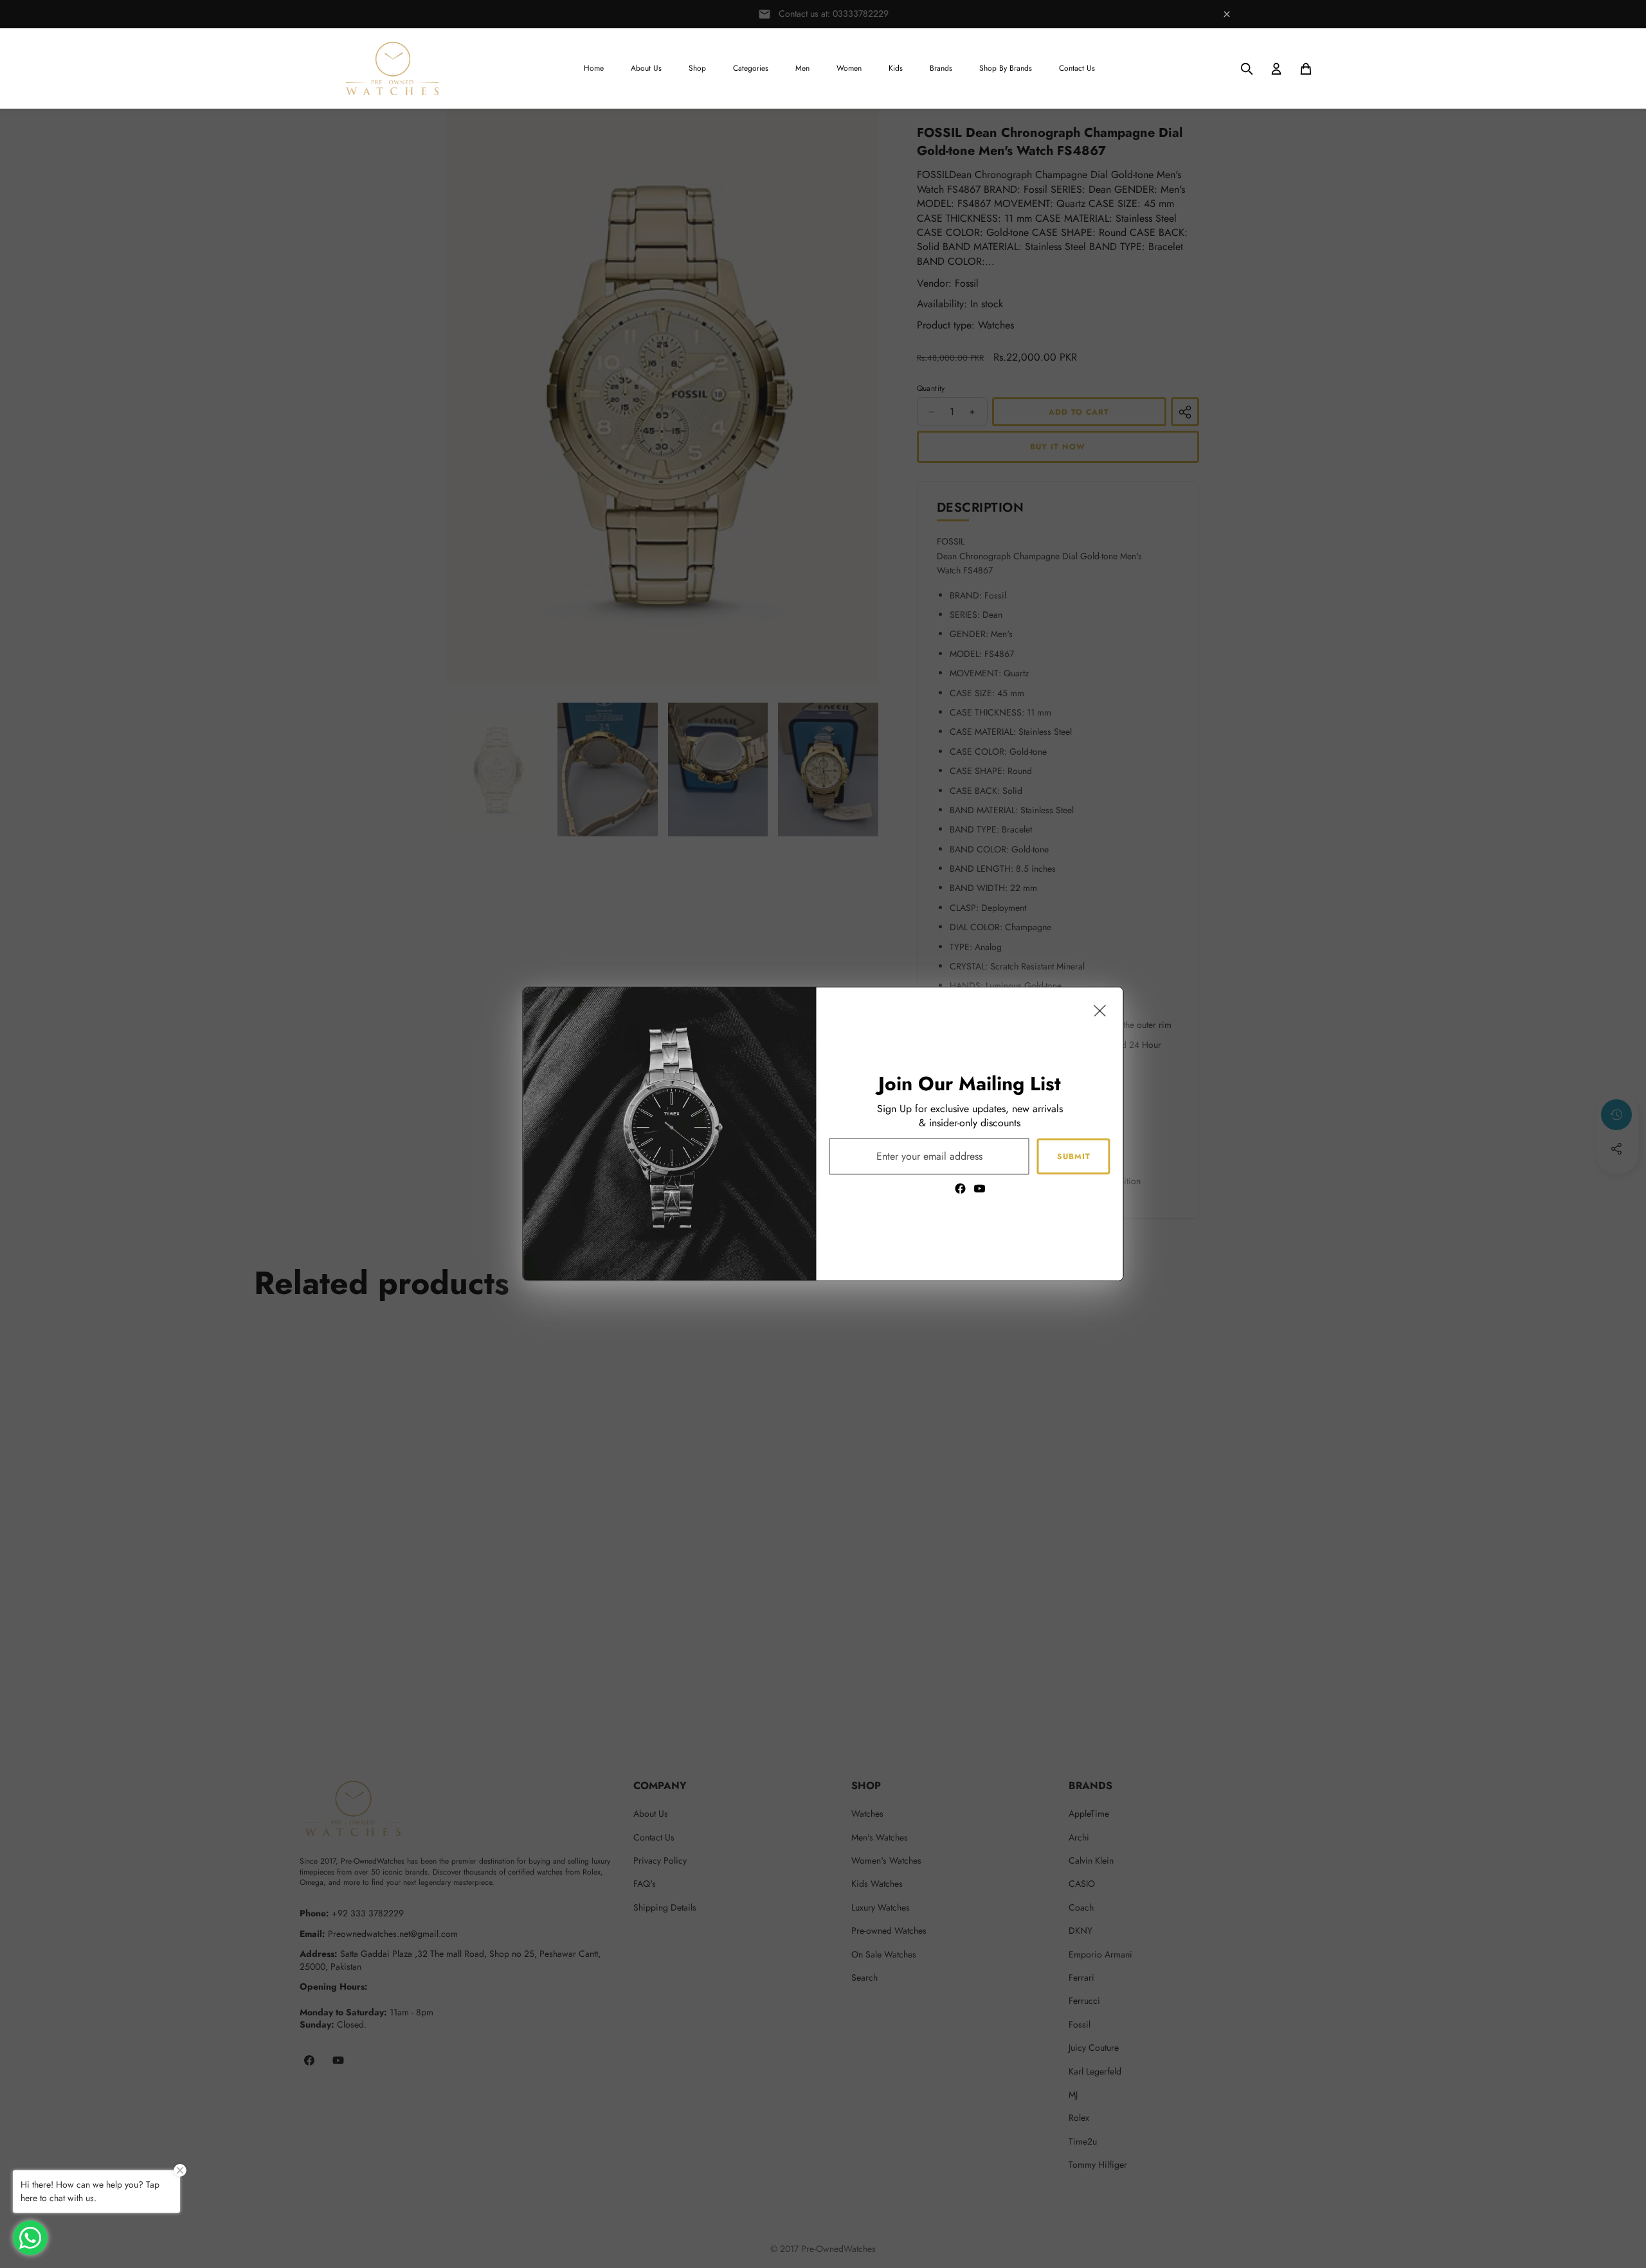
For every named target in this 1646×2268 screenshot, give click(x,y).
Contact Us (1077, 68)
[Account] (1276, 69)
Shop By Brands (1006, 68)
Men (802, 68)
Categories (751, 68)
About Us (646, 68)
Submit (1074, 1156)
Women (849, 68)
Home (594, 68)
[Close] (1100, 1011)
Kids (896, 68)
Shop (697, 68)
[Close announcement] (1227, 14)
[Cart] (1306, 69)
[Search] (1247, 69)
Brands (941, 68)
